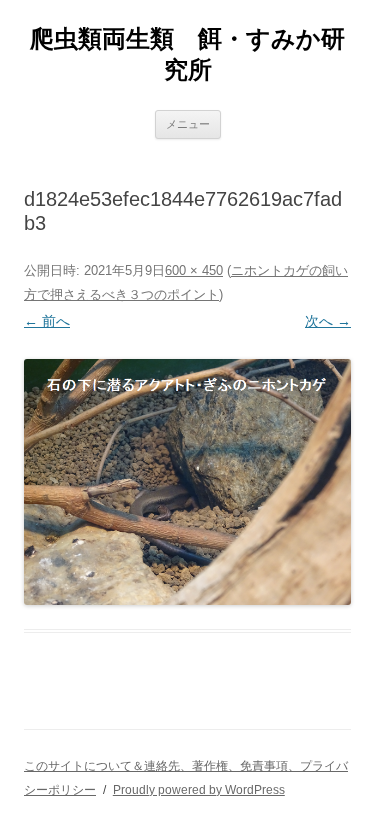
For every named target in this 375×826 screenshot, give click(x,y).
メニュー (188, 124)
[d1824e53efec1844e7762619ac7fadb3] (187, 481)
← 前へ (47, 321)
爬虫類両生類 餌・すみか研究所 (187, 54)
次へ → (328, 321)
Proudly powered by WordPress (199, 790)
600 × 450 (194, 270)
